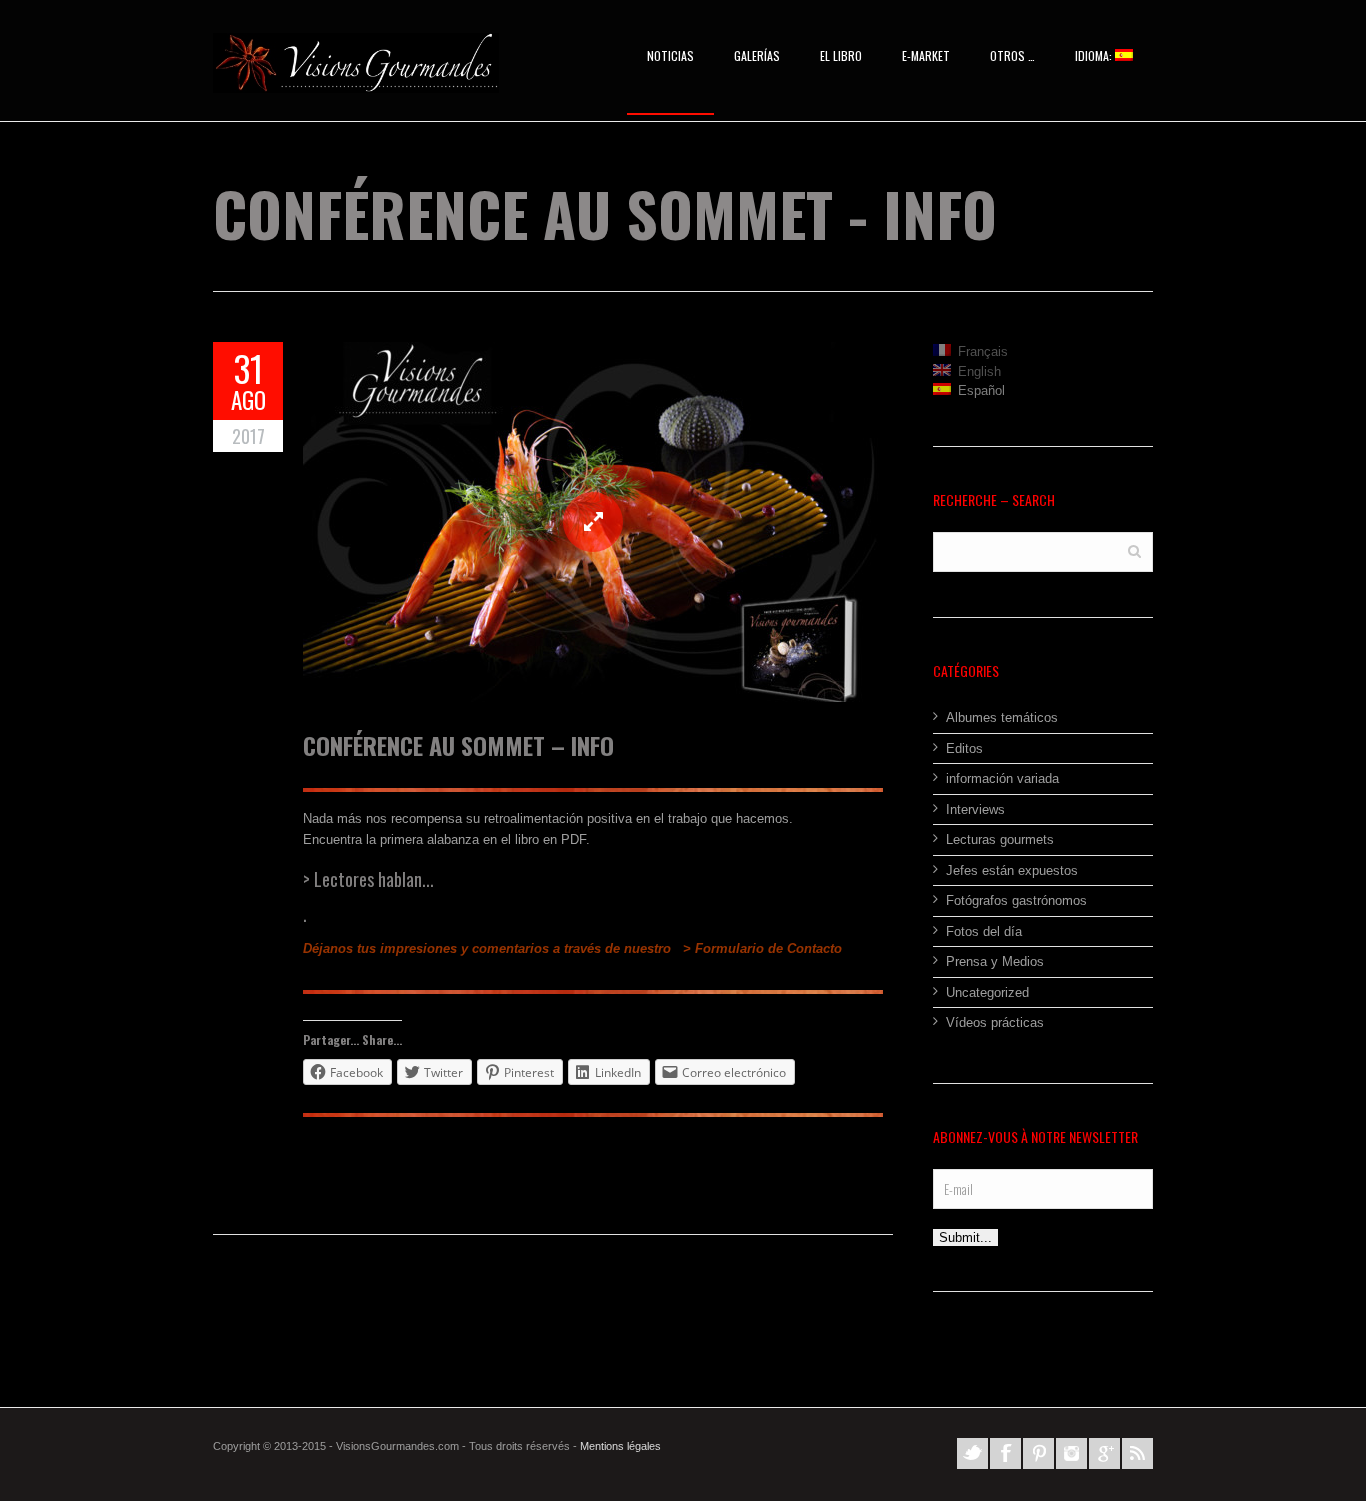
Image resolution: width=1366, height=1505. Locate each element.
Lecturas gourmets (1000, 839)
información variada (1002, 778)
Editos (964, 748)
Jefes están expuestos (1012, 870)
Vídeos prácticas (995, 1022)
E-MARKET (926, 55)
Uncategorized (987, 992)
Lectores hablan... (374, 879)
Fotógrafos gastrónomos (1016, 900)
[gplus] (1104, 1453)
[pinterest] (1038, 1453)
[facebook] (1005, 1453)
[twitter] (972, 1453)
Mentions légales (620, 1446)
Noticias (670, 55)
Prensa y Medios (995, 961)
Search (1134, 550)
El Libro (841, 55)
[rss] (1137, 1453)
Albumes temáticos (1002, 717)
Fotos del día (984, 931)
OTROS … (1012, 55)
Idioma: (1095, 55)
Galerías (757, 55)
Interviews (975, 809)
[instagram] (1071, 1453)
